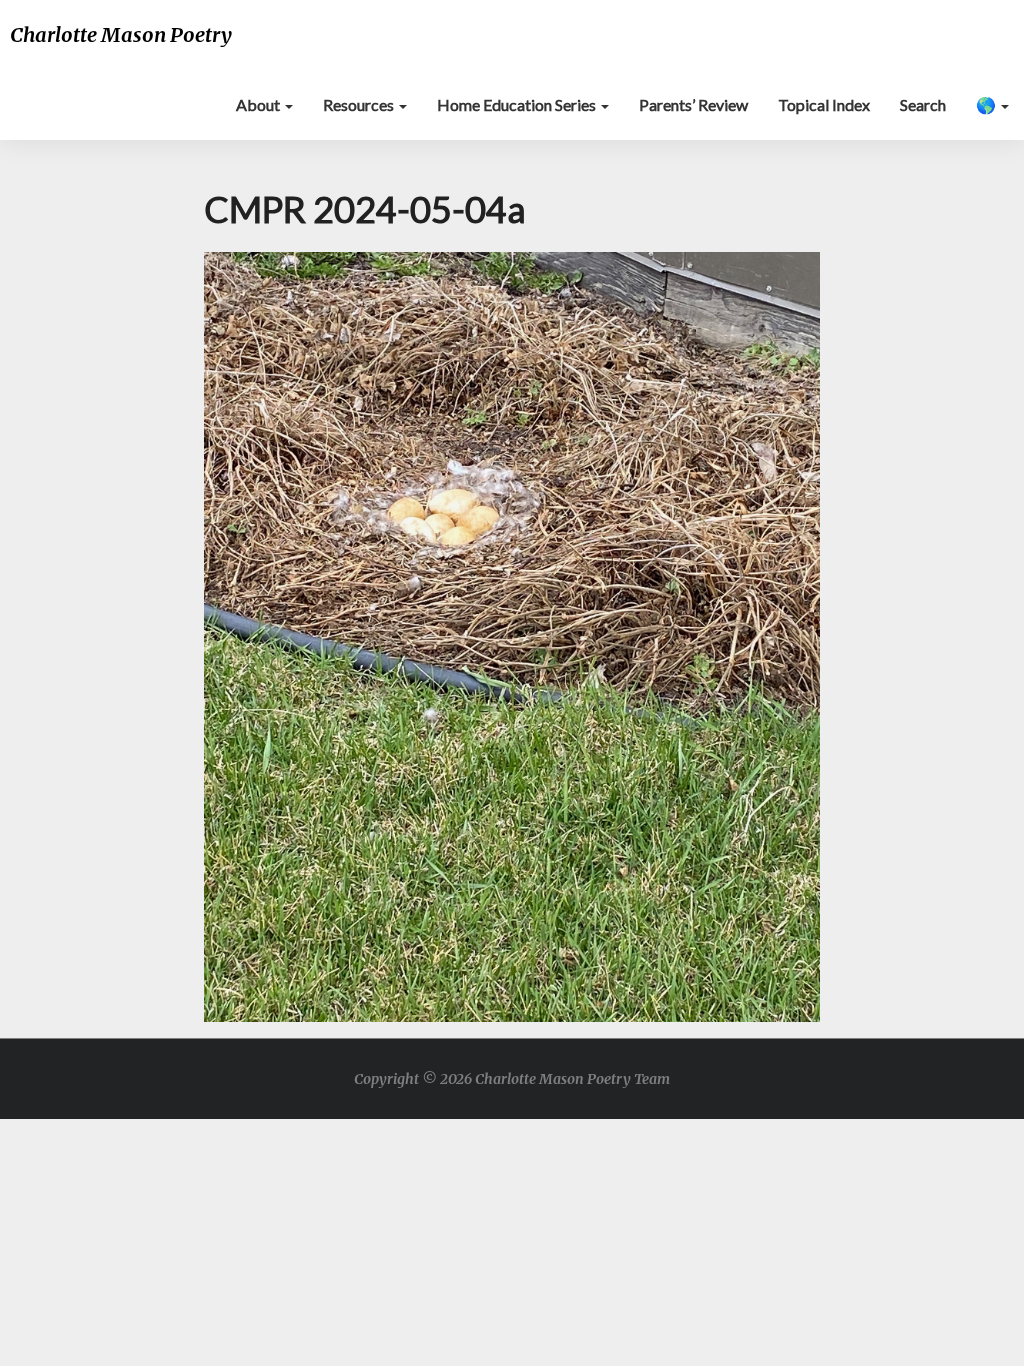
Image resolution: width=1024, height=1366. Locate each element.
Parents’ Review (693, 104)
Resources (360, 104)
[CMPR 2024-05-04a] (512, 642)
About (259, 104)
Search (923, 104)
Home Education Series (518, 104)
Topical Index (824, 104)
